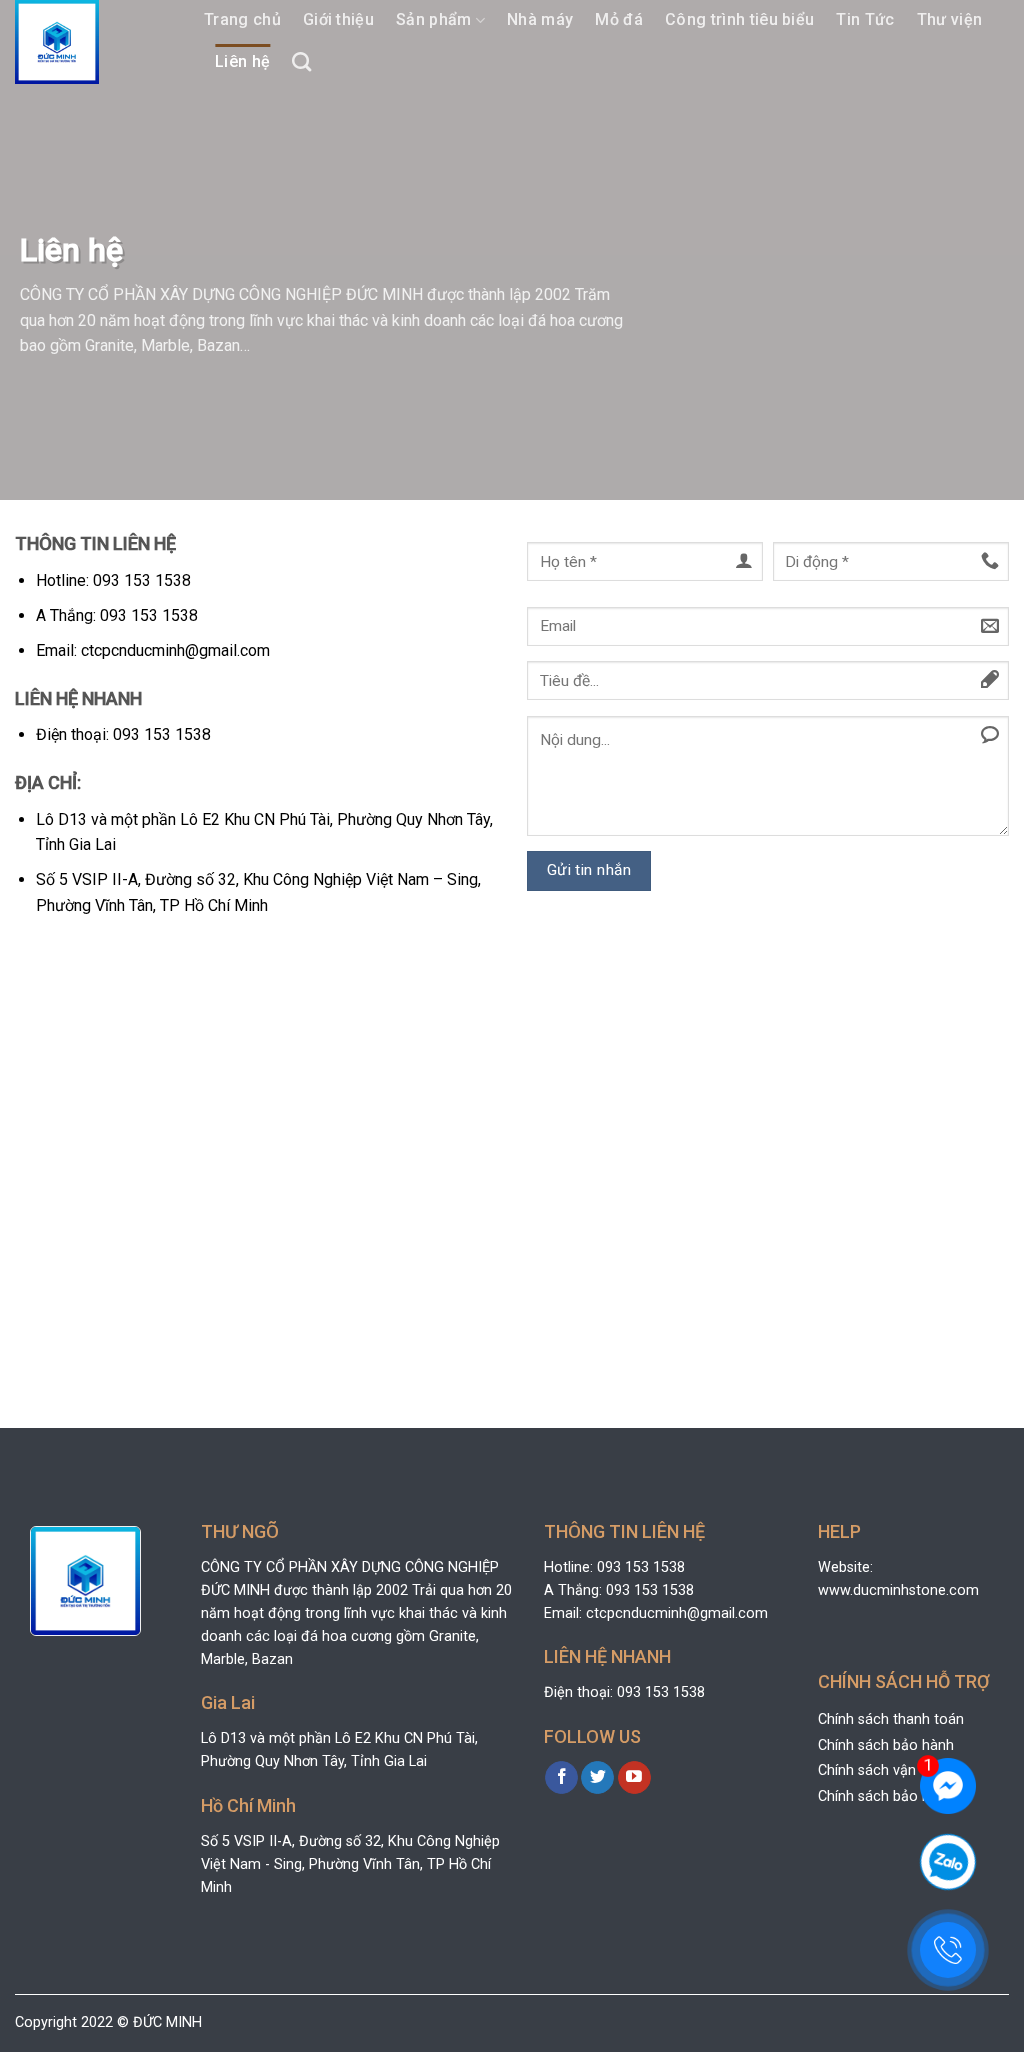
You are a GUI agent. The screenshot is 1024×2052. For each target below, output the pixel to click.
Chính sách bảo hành (886, 1745)
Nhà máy (540, 19)
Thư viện (950, 19)
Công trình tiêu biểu (739, 19)
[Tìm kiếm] (301, 61)
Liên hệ (242, 61)
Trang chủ (242, 19)
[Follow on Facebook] (561, 1778)
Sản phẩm (434, 19)
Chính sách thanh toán (891, 1719)
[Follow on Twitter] (597, 1778)
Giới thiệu (338, 19)
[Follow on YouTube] (634, 1778)
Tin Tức (865, 19)
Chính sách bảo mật (883, 1796)
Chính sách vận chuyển (892, 1770)
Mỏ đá (619, 19)
